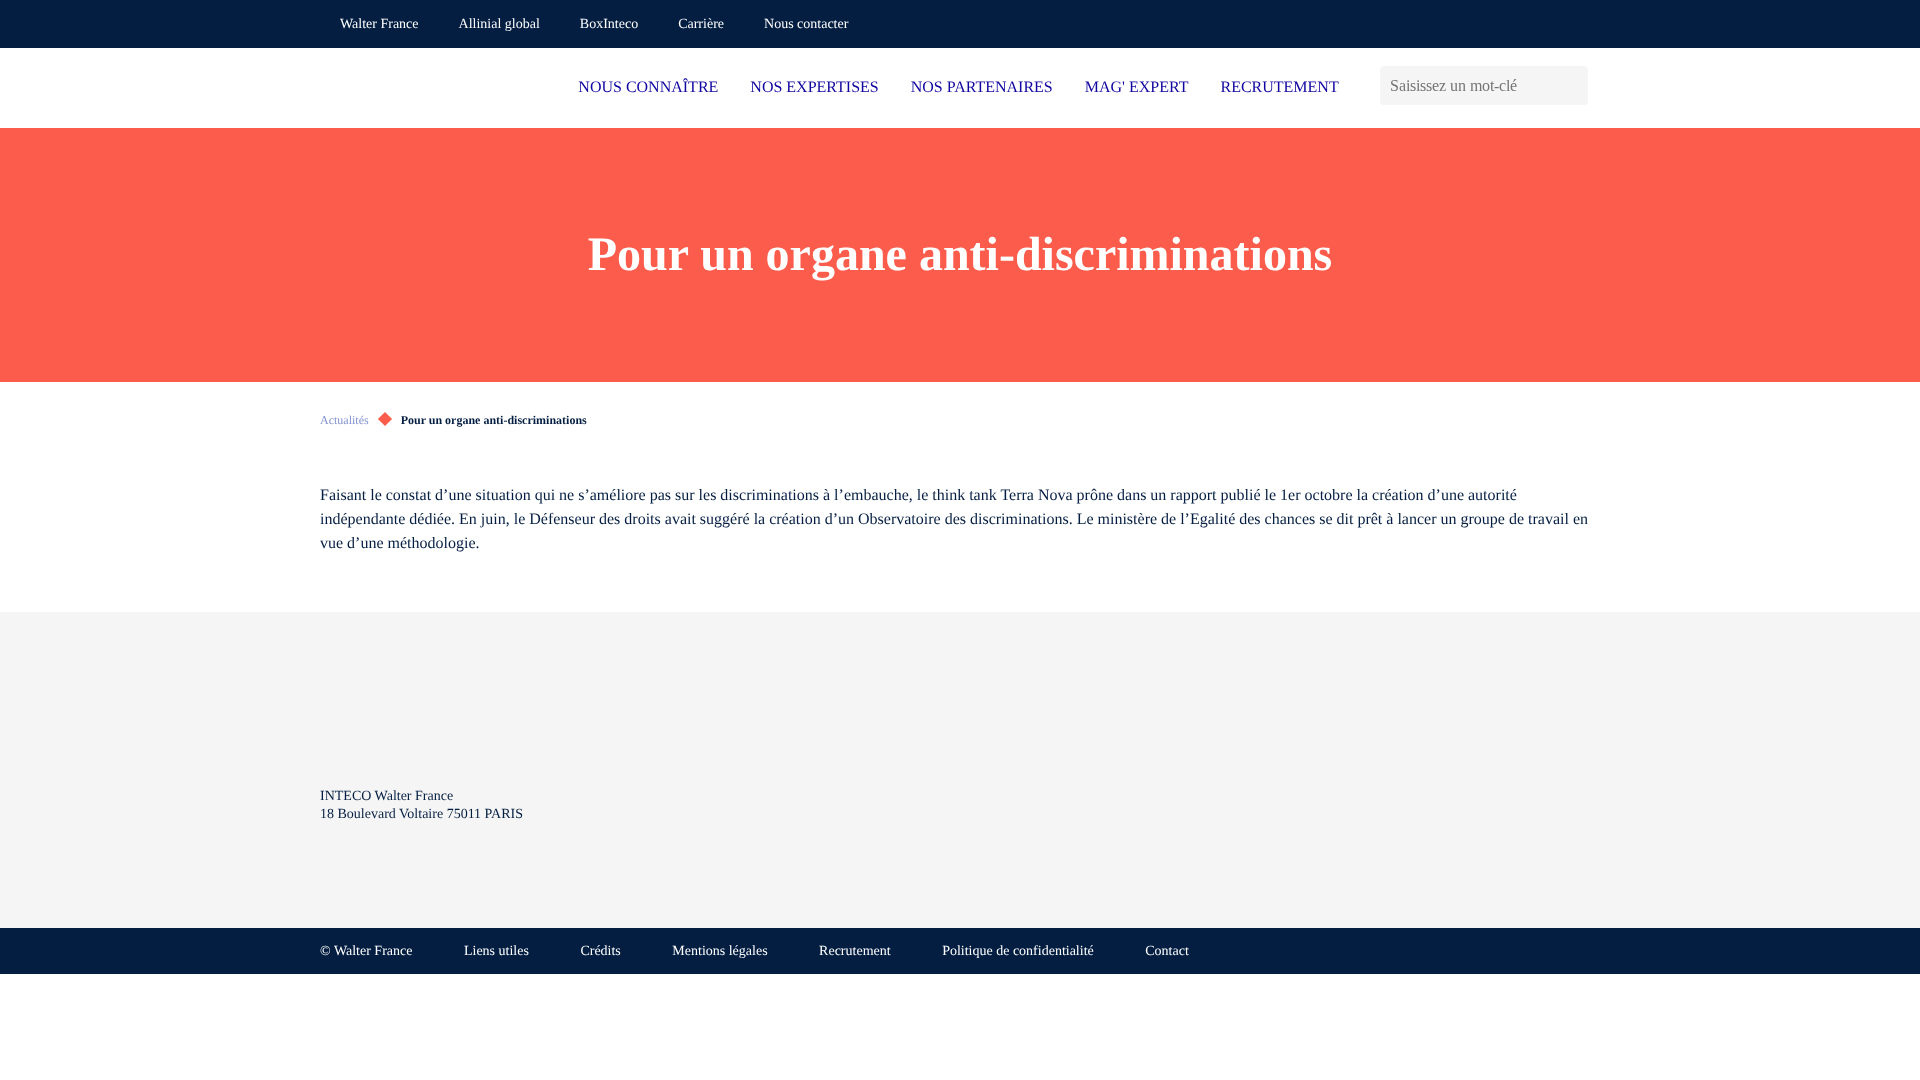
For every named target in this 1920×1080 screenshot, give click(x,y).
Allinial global (499, 24)
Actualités (344, 420)
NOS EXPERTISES (814, 87)
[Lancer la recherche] (1572, 85)
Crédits (600, 951)
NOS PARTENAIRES (982, 87)
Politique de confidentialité (1018, 951)
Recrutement (855, 951)
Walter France (379, 24)
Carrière (701, 24)
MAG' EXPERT (1137, 87)
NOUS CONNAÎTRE (648, 87)
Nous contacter (806, 24)
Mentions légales (719, 951)
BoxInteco (609, 24)
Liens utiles (496, 951)
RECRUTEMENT (1279, 87)
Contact (1167, 951)
